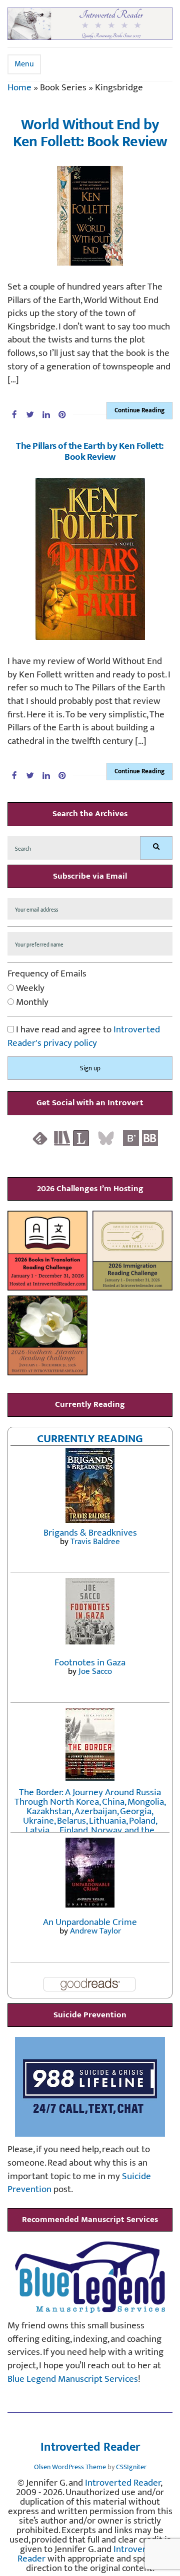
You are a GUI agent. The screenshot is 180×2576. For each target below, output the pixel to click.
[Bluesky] (106, 1138)
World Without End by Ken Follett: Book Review (90, 134)
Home (19, 88)
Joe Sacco (95, 1671)
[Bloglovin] (131, 1138)
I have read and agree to (84, 1037)
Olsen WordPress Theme (70, 2467)
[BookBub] (150, 1138)
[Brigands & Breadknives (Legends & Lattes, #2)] (90, 1485)
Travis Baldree (95, 1542)
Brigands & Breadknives (90, 1533)
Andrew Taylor (95, 1931)
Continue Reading (139, 410)
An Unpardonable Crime (90, 1922)
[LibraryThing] (81, 1138)
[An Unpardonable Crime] (90, 1872)
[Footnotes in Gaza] (90, 1611)
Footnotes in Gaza (90, 1663)
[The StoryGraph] (62, 1138)
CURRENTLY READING (90, 1439)
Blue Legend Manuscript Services (73, 2379)
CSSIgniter (131, 2467)
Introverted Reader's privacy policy (84, 1036)
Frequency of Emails (47, 974)
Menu (24, 64)
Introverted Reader (90, 2448)
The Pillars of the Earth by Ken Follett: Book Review (90, 452)
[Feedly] (40, 1138)
